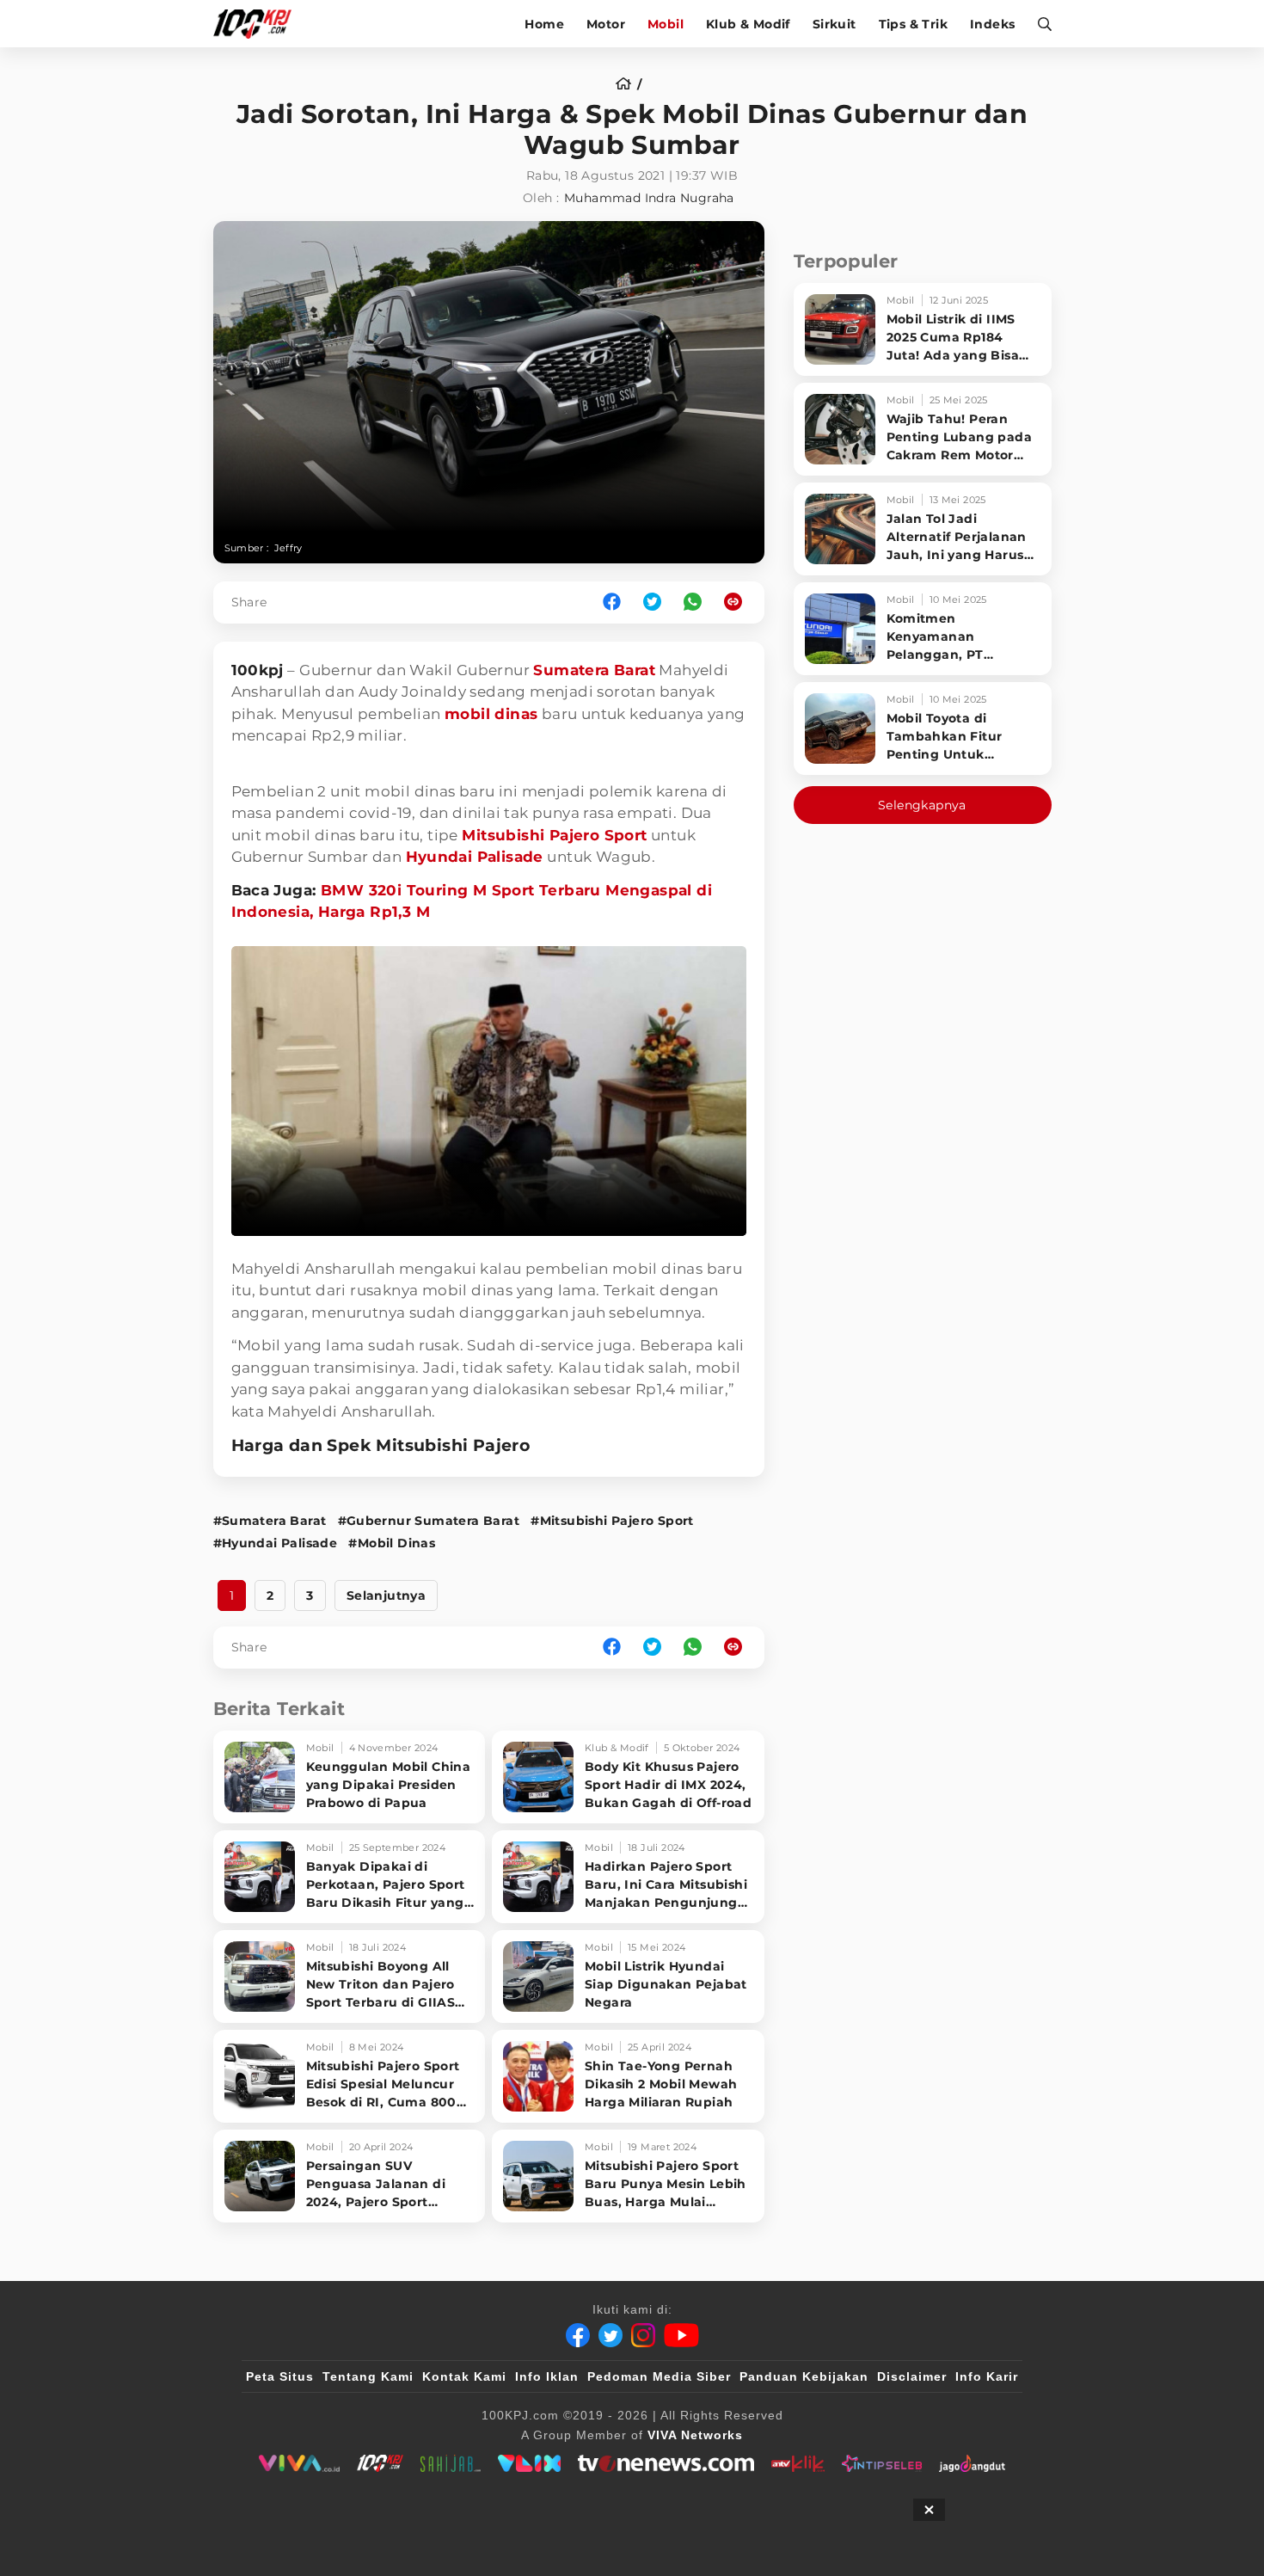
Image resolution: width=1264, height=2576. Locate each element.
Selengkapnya (922, 805)
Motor (606, 24)
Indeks (992, 24)
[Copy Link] (739, 603)
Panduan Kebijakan (804, 2376)
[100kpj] (380, 2463)
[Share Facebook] (612, 603)
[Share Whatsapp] (693, 603)
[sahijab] (451, 2463)
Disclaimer (912, 2376)
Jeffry (288, 548)
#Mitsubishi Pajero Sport (612, 1521)
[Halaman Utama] (258, 24)
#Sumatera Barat (270, 1521)
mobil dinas (491, 714)
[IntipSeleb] (882, 2463)
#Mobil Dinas (392, 1543)
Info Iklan (547, 2376)
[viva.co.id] (299, 2463)
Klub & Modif (748, 24)
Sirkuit (834, 24)
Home (544, 24)
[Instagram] (643, 2335)
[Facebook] (578, 2335)
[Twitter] (611, 2335)
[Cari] (1039, 24)
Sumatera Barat (594, 670)
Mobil (666, 24)
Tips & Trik (913, 24)
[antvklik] (798, 2463)
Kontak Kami (464, 2376)
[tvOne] (666, 2463)
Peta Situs (280, 2376)
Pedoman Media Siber (659, 2376)
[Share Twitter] (652, 603)
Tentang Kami (368, 2376)
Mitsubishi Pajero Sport (554, 835)
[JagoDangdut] (972, 2463)
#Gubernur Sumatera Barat (429, 1521)
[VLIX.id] (530, 2463)
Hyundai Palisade (475, 857)
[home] (629, 84)
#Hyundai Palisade (276, 1543)
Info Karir (987, 2376)
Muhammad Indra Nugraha (649, 198)
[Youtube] (681, 2335)
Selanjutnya (386, 1595)
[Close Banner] (929, 2510)
